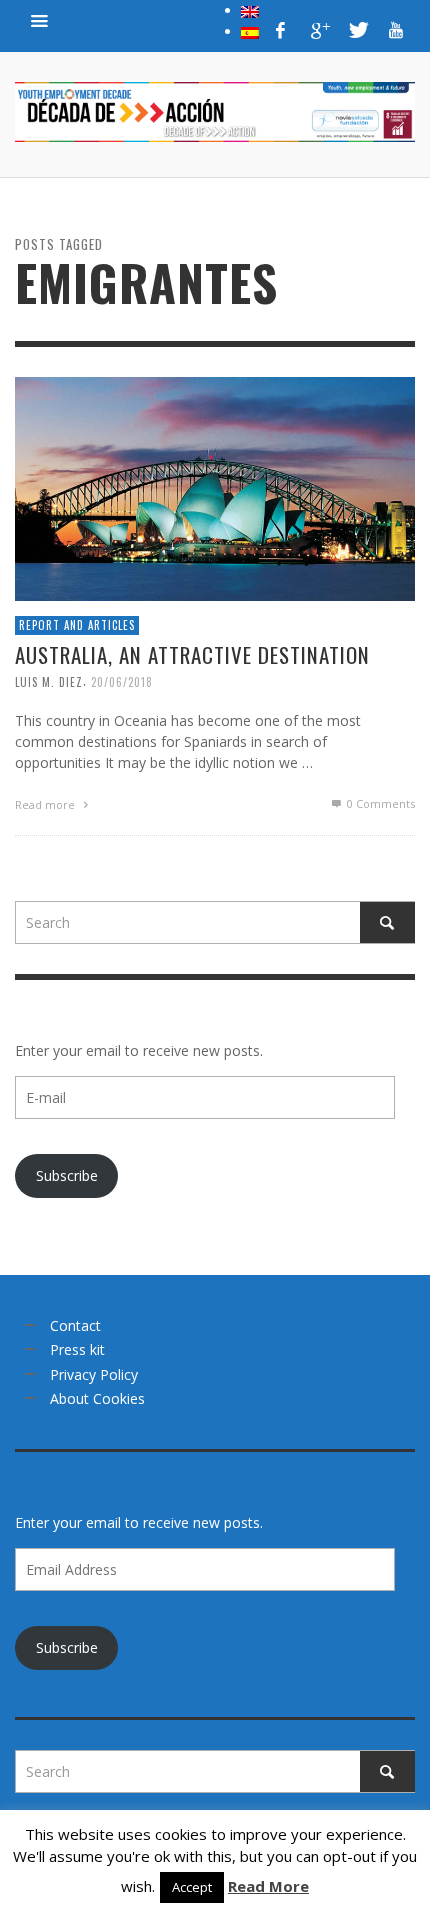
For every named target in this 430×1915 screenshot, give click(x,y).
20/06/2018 (122, 682)
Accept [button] (192, 1887)
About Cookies (97, 1398)
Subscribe (67, 1175)
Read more (46, 804)
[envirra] (40, 20)
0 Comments (379, 803)
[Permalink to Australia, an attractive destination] (215, 487)
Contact (75, 1325)
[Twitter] (357, 30)
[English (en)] (250, 10)
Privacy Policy (94, 1374)
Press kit (77, 1349)
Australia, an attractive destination (192, 654)
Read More (268, 1886)
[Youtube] (396, 30)
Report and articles (77, 625)
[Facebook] (281, 30)
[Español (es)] (250, 31)
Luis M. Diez (49, 682)
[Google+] (319, 30)
